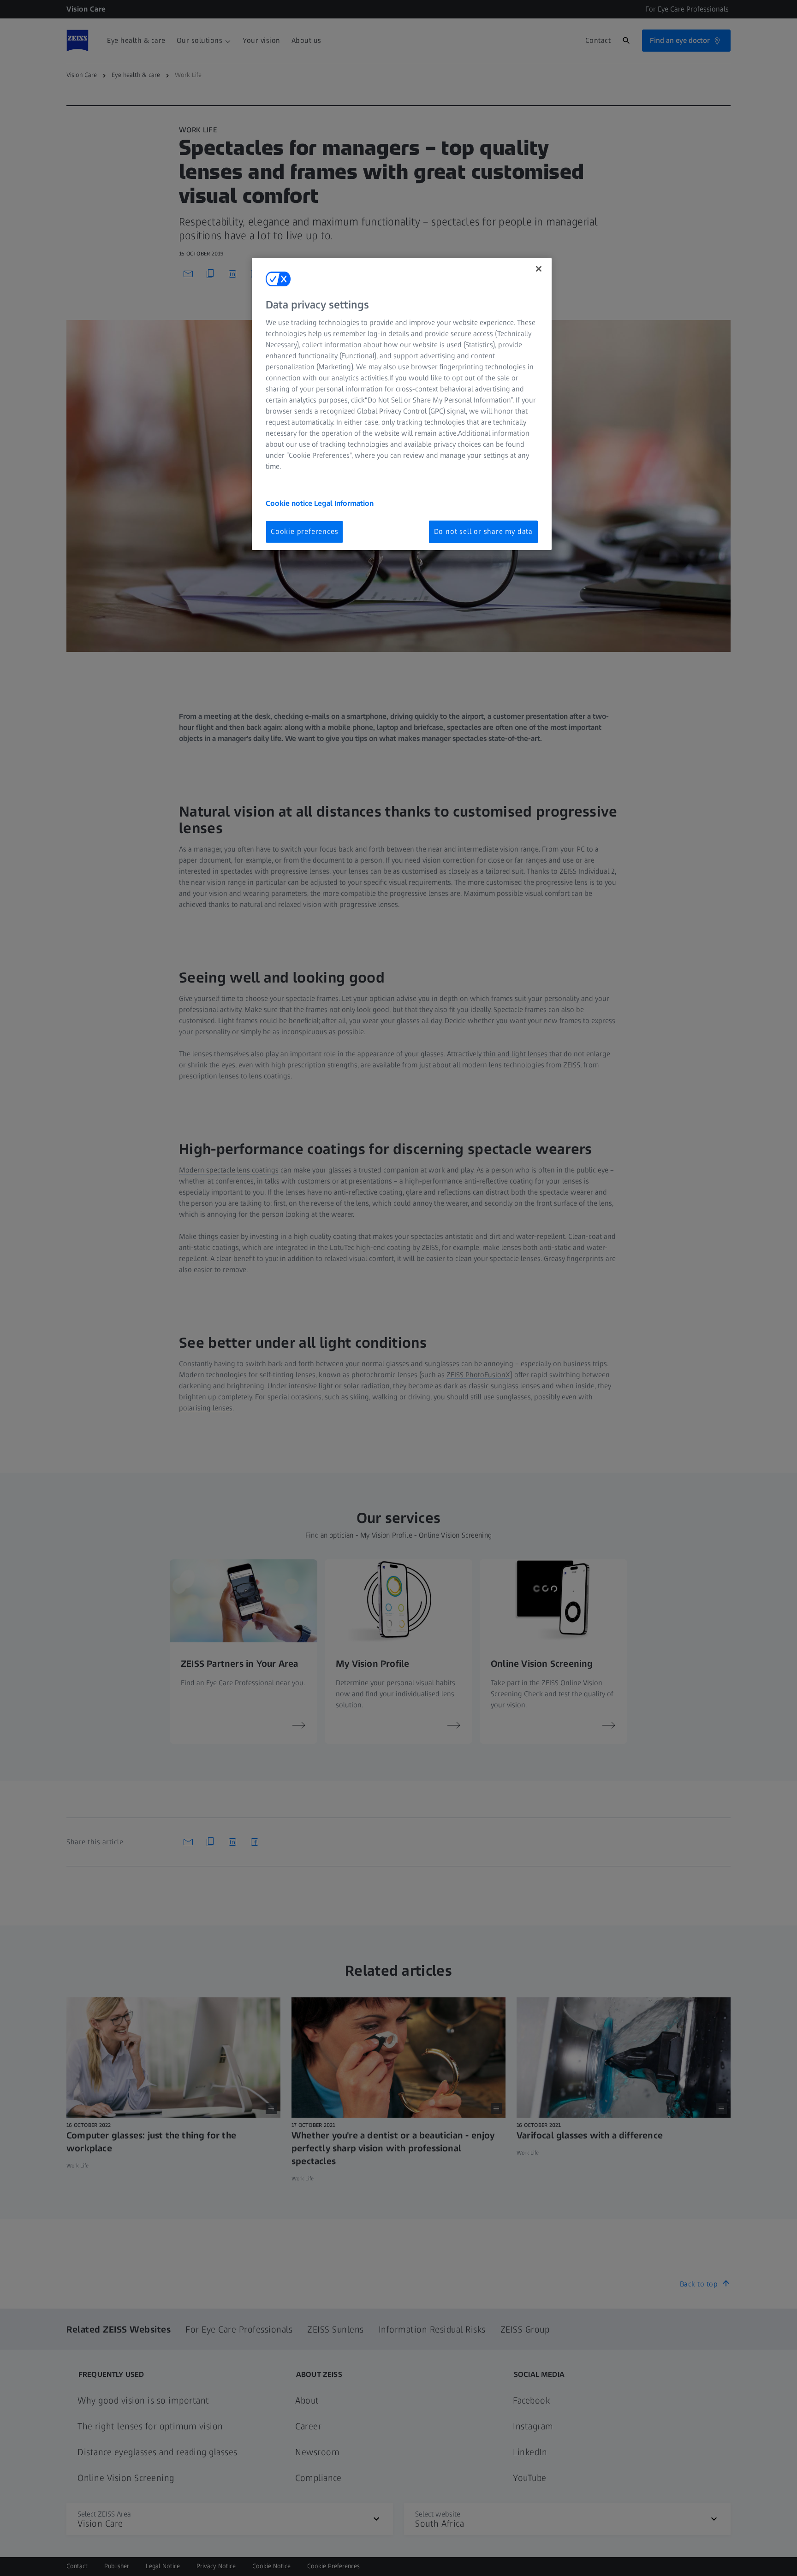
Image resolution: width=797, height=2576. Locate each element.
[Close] (539, 269)
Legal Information (344, 503)
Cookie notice (290, 503)
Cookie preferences (304, 531)
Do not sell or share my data (483, 531)
